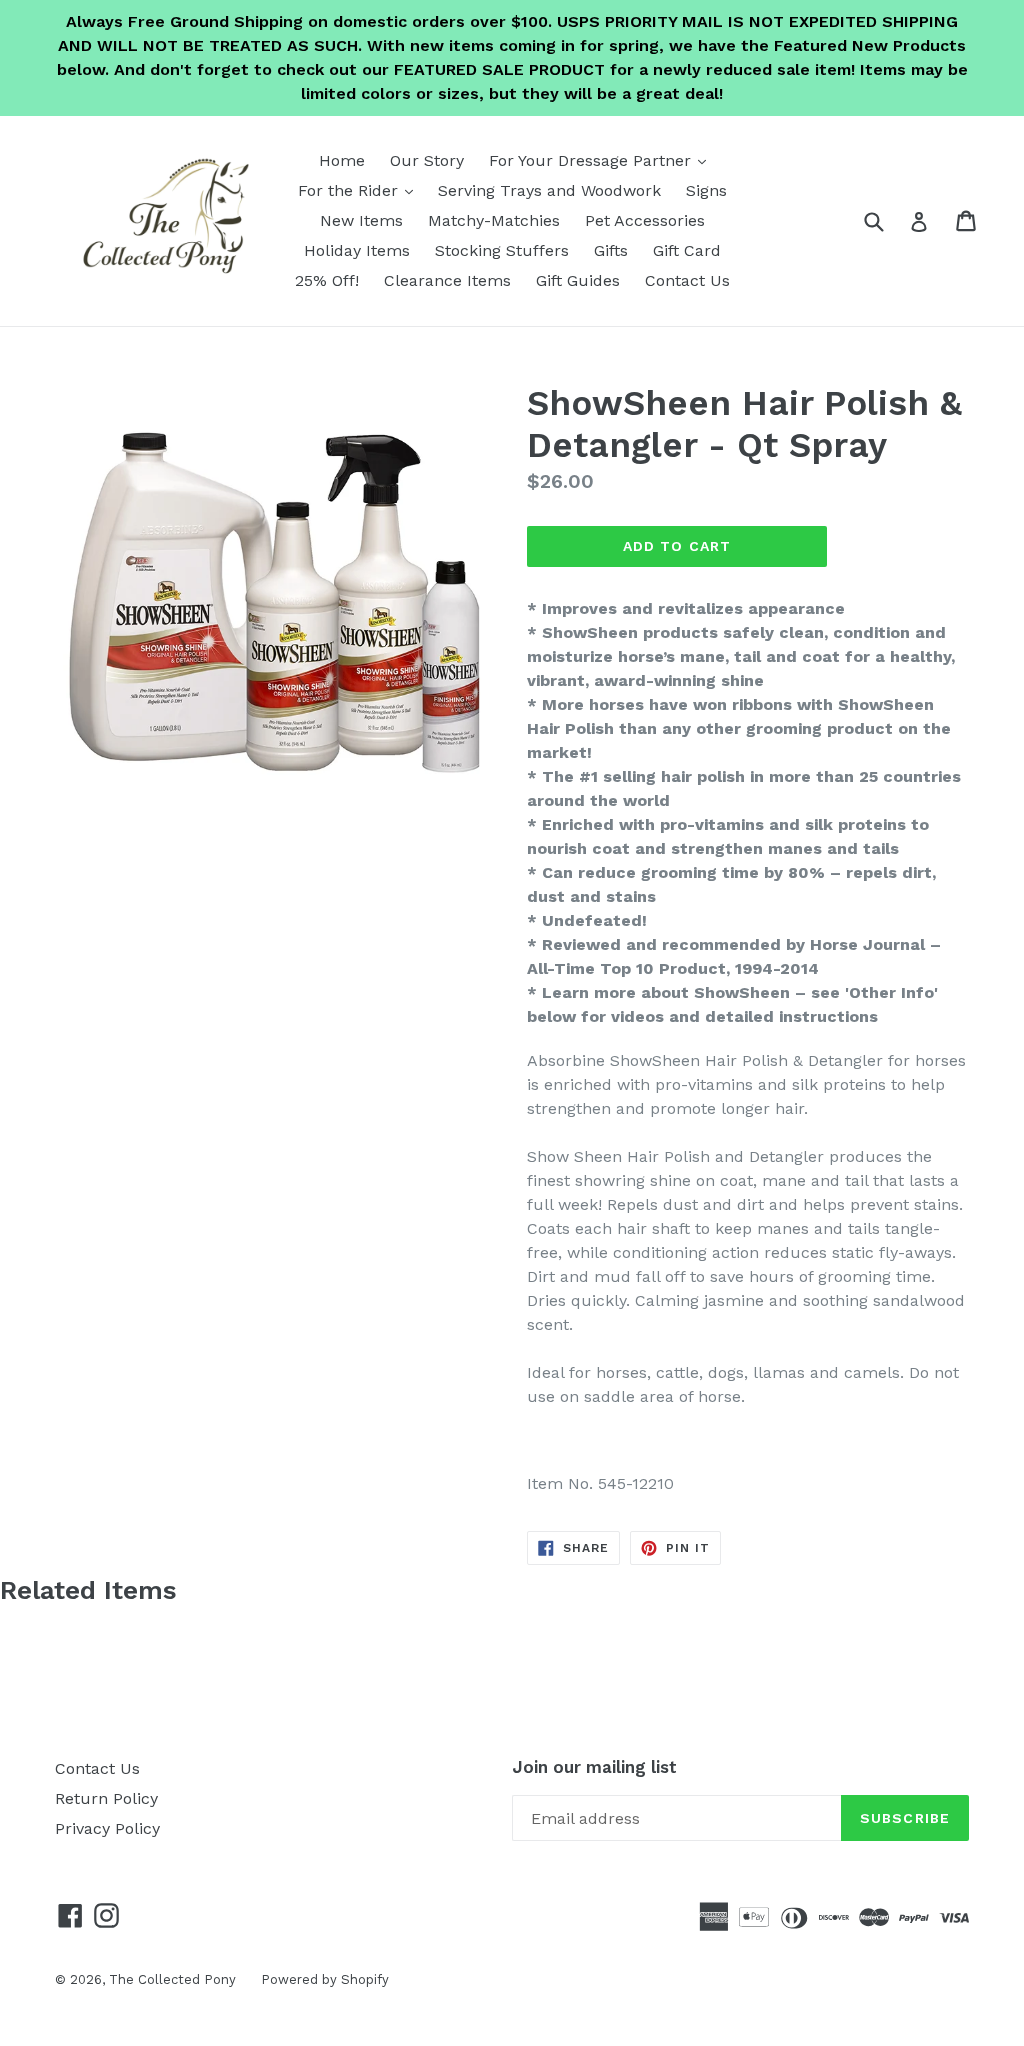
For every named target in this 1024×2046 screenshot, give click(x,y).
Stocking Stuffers (502, 250)
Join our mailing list (594, 1767)
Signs (706, 190)
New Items (361, 220)
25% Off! (327, 280)
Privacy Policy (107, 1828)
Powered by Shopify (325, 1979)
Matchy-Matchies (494, 220)
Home (342, 160)
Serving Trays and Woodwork (549, 190)
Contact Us (687, 280)
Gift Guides (578, 280)
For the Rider (360, 190)
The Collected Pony (172, 1979)
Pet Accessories (645, 220)
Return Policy (106, 1798)
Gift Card (687, 250)
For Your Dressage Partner (602, 160)
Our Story (427, 160)
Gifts (611, 250)
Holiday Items (357, 250)
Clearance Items (447, 280)
